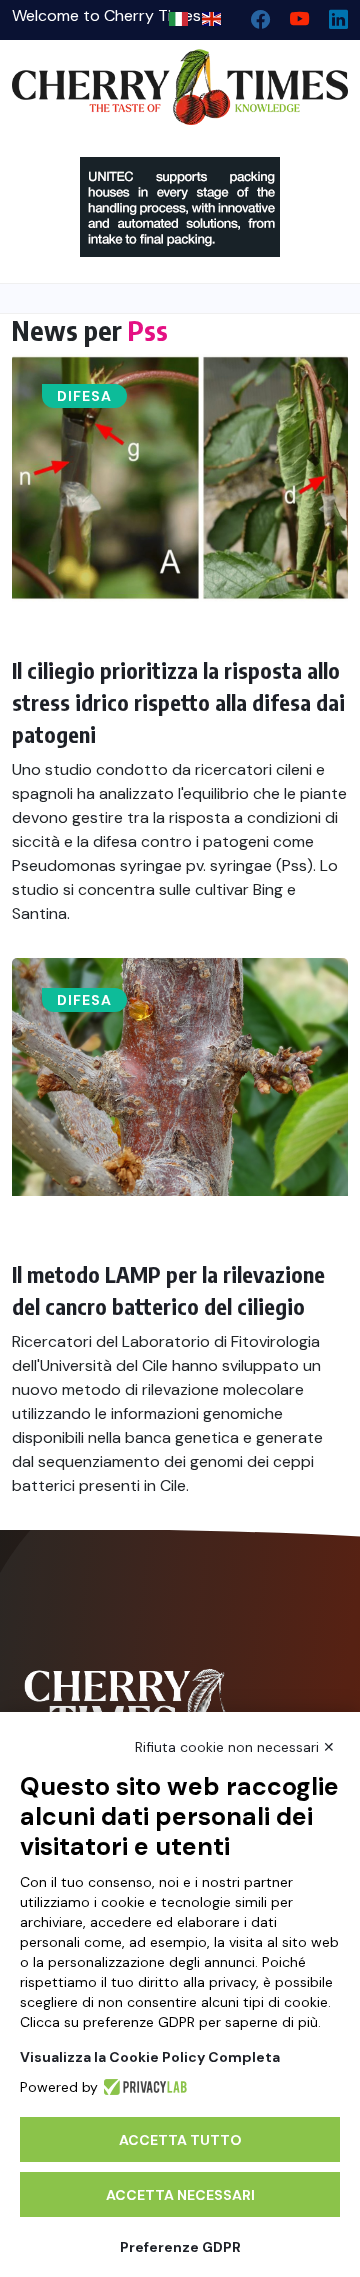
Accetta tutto (180, 2140)
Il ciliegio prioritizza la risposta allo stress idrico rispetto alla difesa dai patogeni (178, 702)
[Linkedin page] (330, 14)
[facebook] (252, 14)
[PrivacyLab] (142, 2087)
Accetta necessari (180, 2195)
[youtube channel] (291, 14)
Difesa (84, 396)
